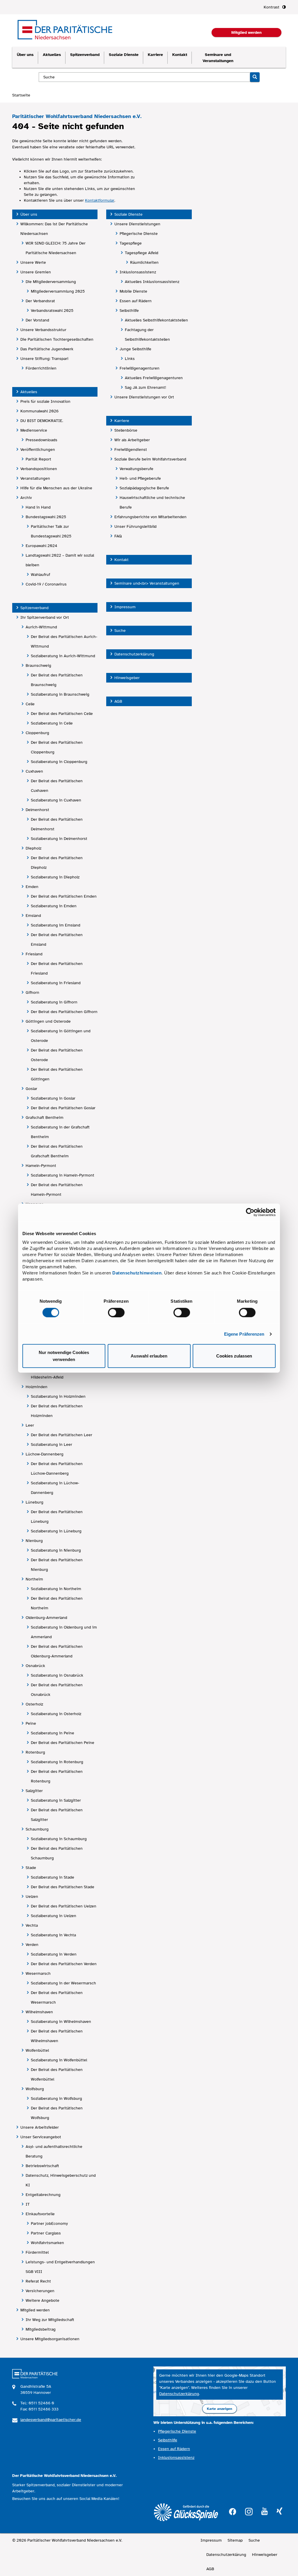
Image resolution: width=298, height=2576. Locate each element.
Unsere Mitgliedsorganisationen (50, 2339)
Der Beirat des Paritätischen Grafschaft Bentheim (57, 1151)
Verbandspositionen (39, 469)
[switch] (116, 1312)
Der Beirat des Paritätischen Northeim (57, 1603)
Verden (32, 1945)
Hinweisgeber (127, 678)
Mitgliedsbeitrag (41, 2329)
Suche (120, 631)
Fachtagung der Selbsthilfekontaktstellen (147, 335)
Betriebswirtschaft (42, 2166)
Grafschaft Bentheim (45, 1118)
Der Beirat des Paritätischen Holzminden (57, 1411)
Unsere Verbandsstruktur (43, 330)
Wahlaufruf (40, 575)
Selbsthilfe (129, 311)
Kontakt (180, 55)
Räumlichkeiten (144, 262)
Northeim (34, 1579)
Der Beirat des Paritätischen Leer (62, 1435)
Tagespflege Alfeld (142, 253)
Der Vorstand (37, 320)
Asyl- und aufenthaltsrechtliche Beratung (54, 2151)
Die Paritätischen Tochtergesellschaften (57, 339)
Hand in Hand (38, 507)
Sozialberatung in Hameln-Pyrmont (63, 1175)
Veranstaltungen (35, 478)
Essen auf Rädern (136, 301)
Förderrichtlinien (41, 368)
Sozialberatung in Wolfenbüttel (59, 2060)
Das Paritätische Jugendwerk (47, 349)
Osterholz (34, 1704)
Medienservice (34, 430)
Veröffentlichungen (38, 450)
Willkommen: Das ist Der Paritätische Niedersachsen (54, 229)
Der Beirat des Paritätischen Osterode (57, 1055)
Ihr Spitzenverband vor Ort (45, 617)
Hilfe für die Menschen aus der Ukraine (56, 488)
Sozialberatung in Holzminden (58, 1396)
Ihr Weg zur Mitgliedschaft (50, 2320)
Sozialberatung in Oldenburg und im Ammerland (64, 1632)
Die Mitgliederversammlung (51, 282)
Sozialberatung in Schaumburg (59, 1839)
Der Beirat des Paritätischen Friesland (57, 968)
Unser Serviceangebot (41, 2137)
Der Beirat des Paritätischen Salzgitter (57, 1815)
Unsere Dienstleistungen (137, 224)
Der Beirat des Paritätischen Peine (63, 1743)
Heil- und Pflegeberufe (140, 478)
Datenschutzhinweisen (137, 1273)
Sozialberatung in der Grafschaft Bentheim (60, 1132)
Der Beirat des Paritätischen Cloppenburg (57, 747)
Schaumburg (37, 1829)
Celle (30, 704)
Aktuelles (52, 55)
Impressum (125, 607)
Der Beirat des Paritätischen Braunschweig (57, 680)
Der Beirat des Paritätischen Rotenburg (57, 1776)
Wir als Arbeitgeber (132, 440)
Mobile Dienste (133, 291)
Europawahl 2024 (41, 546)
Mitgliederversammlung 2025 (58, 291)
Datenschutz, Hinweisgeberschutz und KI (61, 2180)
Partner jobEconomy (49, 2224)
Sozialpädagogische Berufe (144, 488)
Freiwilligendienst (131, 450)
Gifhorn (32, 992)
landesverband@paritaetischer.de (51, 2420)
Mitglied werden (35, 2310)
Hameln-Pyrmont (41, 1166)
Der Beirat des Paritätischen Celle (62, 714)
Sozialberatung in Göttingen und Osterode (61, 1036)
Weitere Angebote (42, 2300)
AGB (118, 701)
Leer (30, 1425)
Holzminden (37, 1387)
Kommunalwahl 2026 (39, 411)
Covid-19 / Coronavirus (46, 584)
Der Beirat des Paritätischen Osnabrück (57, 1690)
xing (279, 2511)
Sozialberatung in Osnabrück (57, 1675)
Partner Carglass (46, 2233)
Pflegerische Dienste (139, 234)
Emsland (33, 916)
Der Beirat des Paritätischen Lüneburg (57, 1517)
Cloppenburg (37, 733)
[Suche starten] (255, 77)
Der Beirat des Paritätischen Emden (64, 896)
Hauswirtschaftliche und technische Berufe (152, 502)
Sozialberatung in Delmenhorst (59, 839)
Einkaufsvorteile (40, 2214)
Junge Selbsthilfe (135, 349)
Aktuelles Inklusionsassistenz (152, 282)
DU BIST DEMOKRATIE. (42, 421)
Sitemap (235, 2540)
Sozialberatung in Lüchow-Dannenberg (55, 1488)
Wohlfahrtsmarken (47, 2243)
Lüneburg (34, 1502)
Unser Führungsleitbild (135, 526)
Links (130, 359)
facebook (233, 2511)
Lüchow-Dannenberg (45, 1454)
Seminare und (218, 58)
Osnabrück (35, 1666)
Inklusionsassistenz (138, 272)
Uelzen (32, 1897)
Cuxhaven (34, 771)
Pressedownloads (41, 440)
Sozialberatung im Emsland (56, 925)
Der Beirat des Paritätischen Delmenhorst (57, 824)
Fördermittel (37, 2252)
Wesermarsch (38, 1973)
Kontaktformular (100, 200)
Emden (32, 887)
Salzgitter (34, 1791)
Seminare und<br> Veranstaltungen (147, 583)
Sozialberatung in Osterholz (56, 1714)
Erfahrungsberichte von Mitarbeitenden (150, 517)
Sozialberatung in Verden (54, 1954)
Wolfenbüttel (37, 2050)
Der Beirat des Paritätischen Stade (63, 1887)
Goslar (31, 1089)
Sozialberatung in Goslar (53, 1098)
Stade (31, 1868)
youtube (265, 2511)
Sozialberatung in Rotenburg (57, 1762)
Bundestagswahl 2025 (46, 517)
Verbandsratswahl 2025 (52, 311)
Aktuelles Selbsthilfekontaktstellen (156, 320)
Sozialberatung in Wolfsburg (56, 2098)
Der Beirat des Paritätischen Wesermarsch (57, 1998)
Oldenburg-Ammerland (46, 1618)
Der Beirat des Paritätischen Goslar (63, 1108)
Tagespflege (131, 243)
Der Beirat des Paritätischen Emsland (57, 940)
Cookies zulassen (234, 1356)
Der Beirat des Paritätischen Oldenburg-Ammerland (57, 1651)
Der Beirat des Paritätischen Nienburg (57, 1565)
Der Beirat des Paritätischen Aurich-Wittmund (64, 641)
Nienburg (34, 1541)
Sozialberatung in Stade (53, 1877)
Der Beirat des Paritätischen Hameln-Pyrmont (57, 1190)
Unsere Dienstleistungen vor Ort (144, 397)
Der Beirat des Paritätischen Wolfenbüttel (57, 2074)
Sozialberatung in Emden (54, 906)
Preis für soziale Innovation (45, 401)
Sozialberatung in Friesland (56, 983)
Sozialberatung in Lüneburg (56, 1531)
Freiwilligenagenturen (140, 368)
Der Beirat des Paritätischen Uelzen (64, 1906)
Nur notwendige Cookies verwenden (64, 1356)
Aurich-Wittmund (41, 627)
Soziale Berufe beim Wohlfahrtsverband (150, 459)
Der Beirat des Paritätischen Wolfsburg (57, 2113)
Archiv (26, 498)
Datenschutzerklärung (134, 654)
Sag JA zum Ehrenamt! (146, 387)
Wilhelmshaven (39, 2012)
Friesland (34, 954)
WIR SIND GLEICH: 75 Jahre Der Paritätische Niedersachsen (56, 248)
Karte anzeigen (220, 2409)
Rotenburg (35, 1752)
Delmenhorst (37, 810)
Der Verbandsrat (40, 301)
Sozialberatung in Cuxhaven (56, 800)
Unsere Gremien (36, 272)
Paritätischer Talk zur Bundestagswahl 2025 (51, 531)
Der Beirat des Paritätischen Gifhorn (64, 1012)
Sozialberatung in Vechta (53, 1935)
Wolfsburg (35, 2089)
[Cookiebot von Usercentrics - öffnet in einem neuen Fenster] (250, 1212)
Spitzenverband (85, 55)
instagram (249, 2511)
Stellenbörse (126, 430)
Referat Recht (38, 2281)
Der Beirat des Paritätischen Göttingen (57, 1074)
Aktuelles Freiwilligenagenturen (154, 378)
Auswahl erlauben (149, 1356)
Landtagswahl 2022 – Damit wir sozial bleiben (60, 560)
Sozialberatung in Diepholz (55, 877)
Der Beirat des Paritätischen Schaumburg (57, 1853)
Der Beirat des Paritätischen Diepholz (57, 863)
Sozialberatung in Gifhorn (54, 1002)
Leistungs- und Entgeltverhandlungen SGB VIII (60, 2267)
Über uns (25, 55)
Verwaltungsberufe (136, 469)
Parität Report (38, 459)
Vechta (32, 1925)
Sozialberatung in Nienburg (56, 1550)
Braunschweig (38, 665)
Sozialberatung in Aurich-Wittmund (63, 656)
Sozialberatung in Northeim (56, 1589)
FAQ (118, 536)
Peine (31, 1723)
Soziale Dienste (124, 55)
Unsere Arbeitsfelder (40, 2127)
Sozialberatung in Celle (52, 723)
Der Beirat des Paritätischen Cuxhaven (57, 786)
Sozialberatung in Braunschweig (60, 694)
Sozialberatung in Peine (53, 1733)
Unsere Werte (33, 262)
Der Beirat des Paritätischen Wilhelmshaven (57, 2036)
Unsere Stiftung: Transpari (44, 359)
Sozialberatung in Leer (52, 1445)
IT (28, 2204)
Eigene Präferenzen (244, 1334)
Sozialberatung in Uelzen (54, 1916)
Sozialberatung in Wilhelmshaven (61, 2022)
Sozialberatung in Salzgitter (56, 1800)
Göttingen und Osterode (48, 1021)
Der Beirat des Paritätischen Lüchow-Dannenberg (57, 1469)
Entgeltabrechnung (43, 2195)
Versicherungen (40, 2291)
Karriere (155, 55)
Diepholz (33, 848)
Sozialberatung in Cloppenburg (59, 762)
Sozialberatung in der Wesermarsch (63, 1983)
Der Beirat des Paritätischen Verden (64, 1964)
